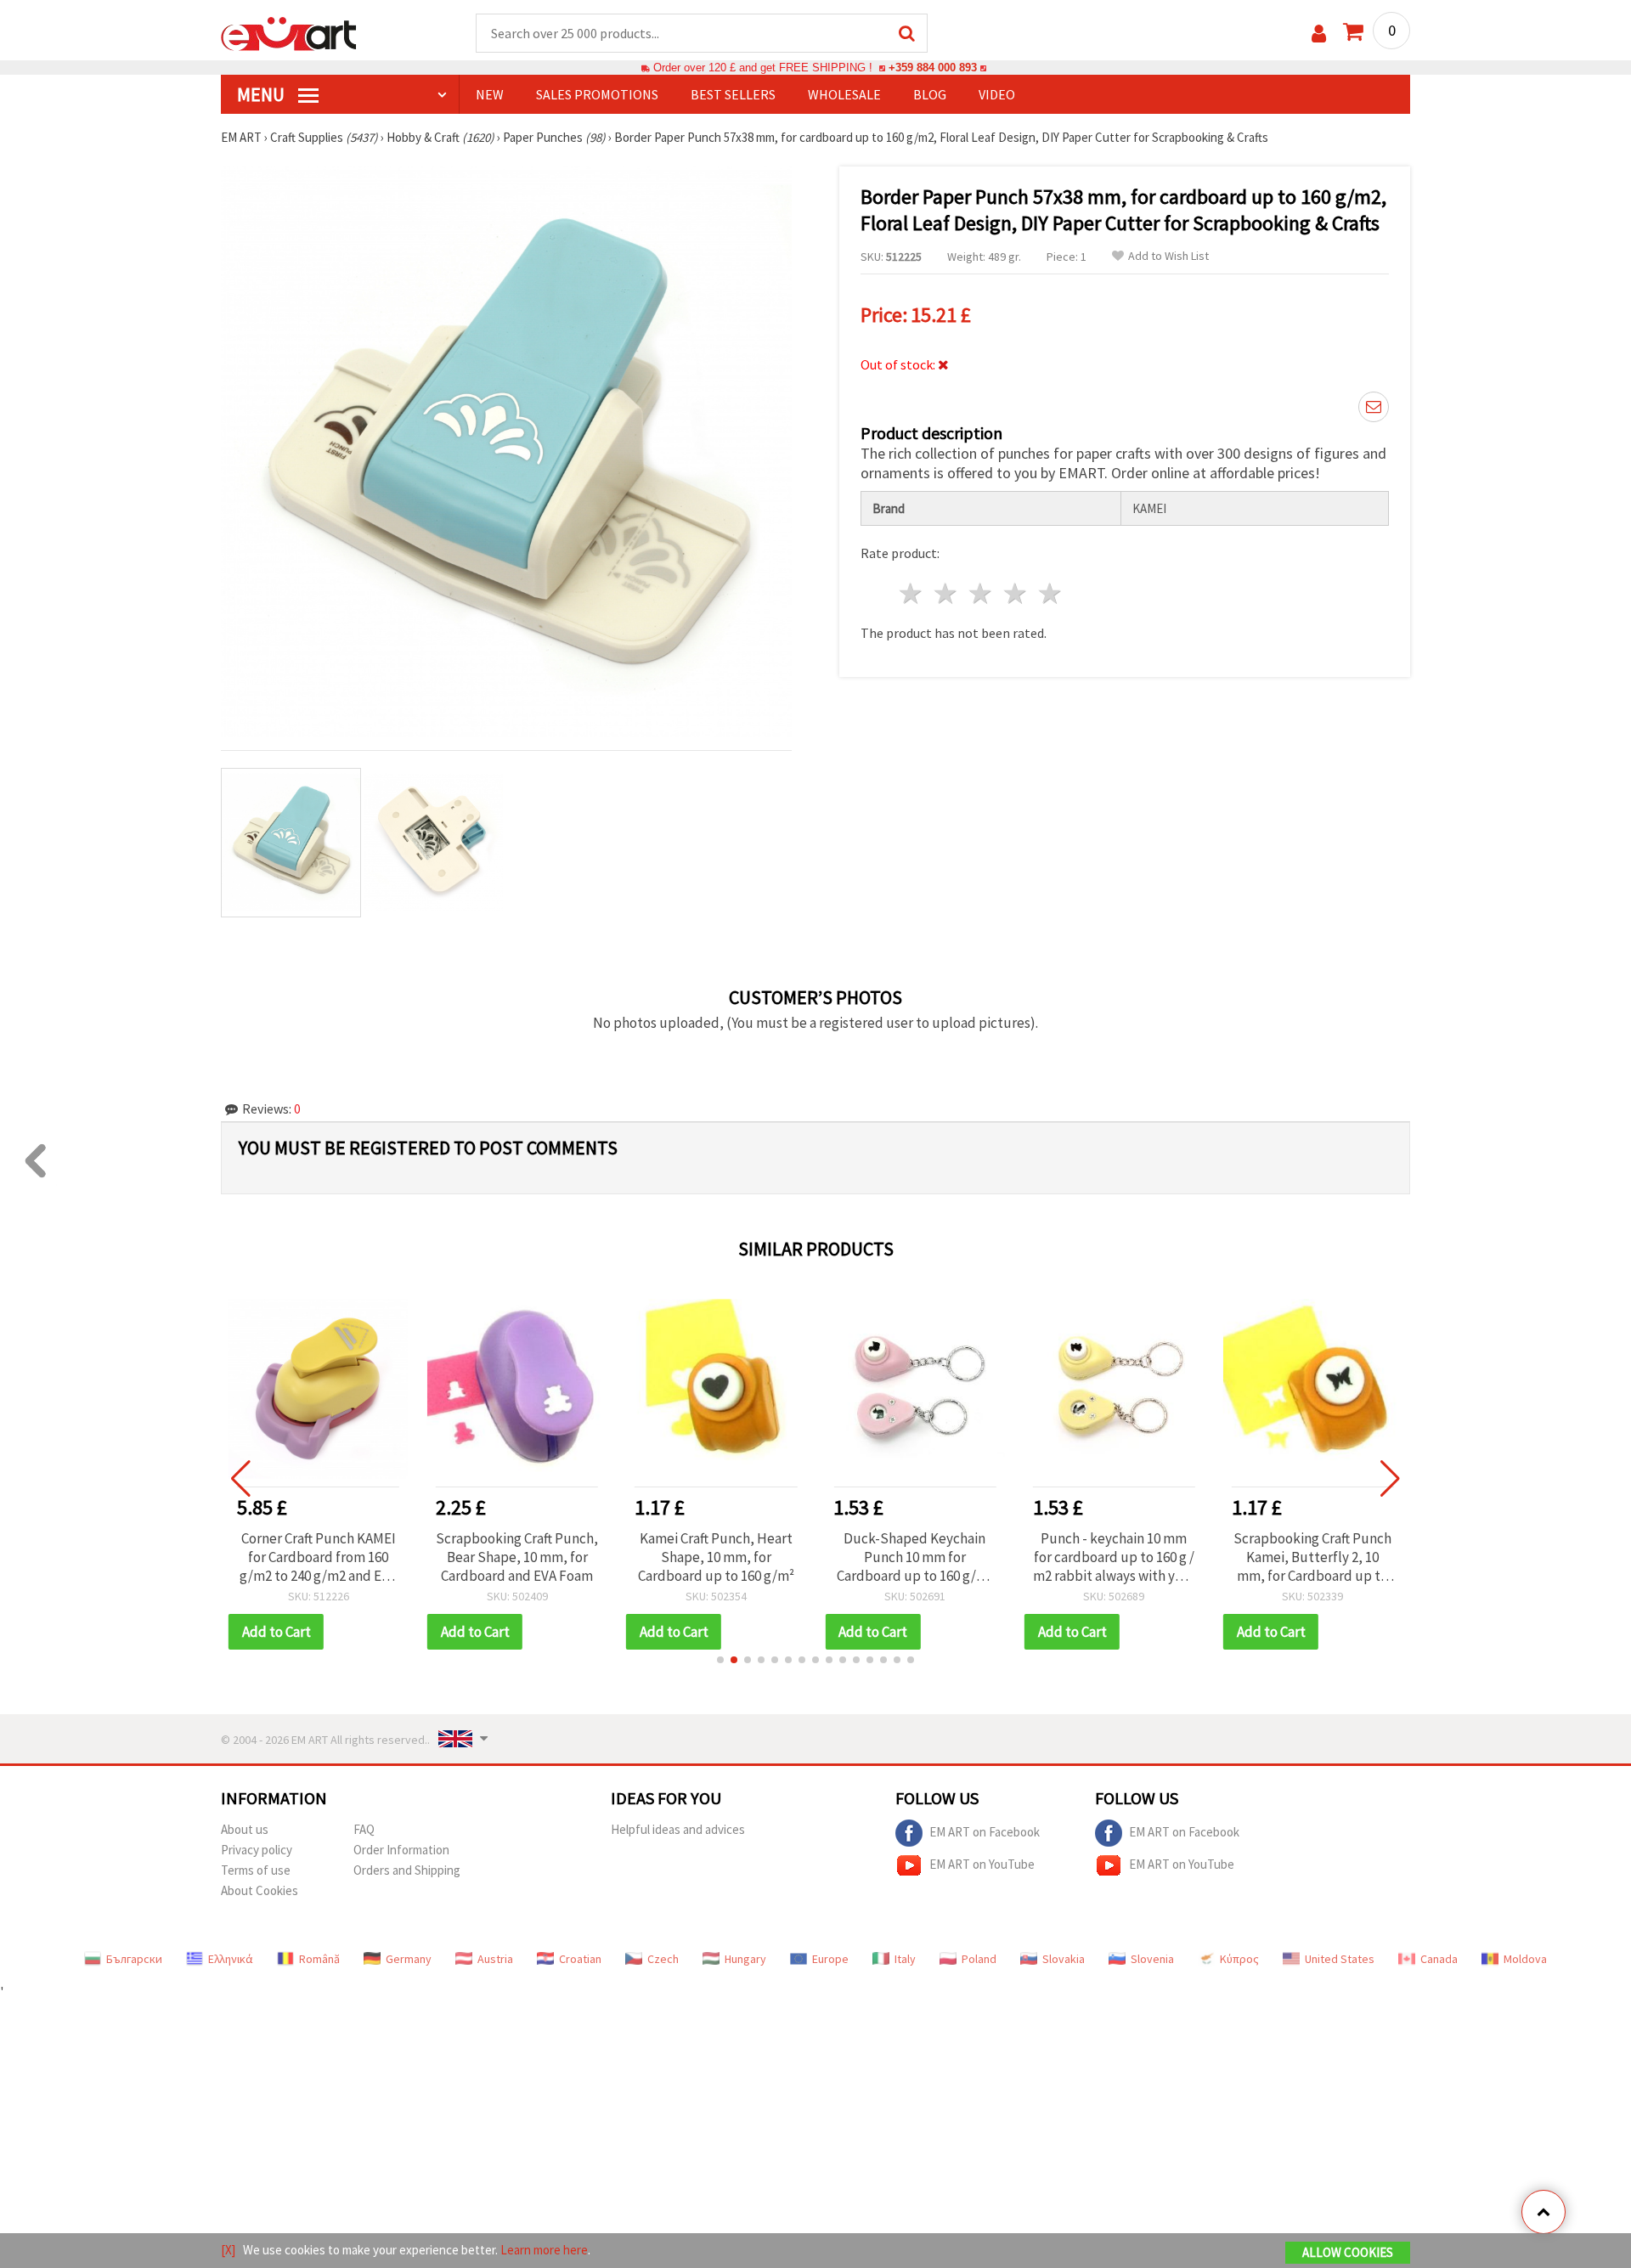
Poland (979, 1959)
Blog (930, 94)
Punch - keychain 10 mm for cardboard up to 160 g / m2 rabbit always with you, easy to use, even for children (914, 1557)
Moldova (1525, 1959)
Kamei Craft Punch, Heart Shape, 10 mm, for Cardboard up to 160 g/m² (517, 1557)
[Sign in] (1319, 34)
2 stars (947, 593)
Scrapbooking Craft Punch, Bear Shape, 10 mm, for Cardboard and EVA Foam (318, 1557)
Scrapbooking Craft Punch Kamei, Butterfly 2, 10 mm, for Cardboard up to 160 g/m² (1114, 1557)
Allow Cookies (1348, 2252)
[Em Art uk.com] (289, 32)
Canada (1439, 1959)
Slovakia (1064, 1959)
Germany (409, 1959)
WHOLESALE (844, 94)
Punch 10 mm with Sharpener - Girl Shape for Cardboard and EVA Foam (1312, 1557)
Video (997, 94)
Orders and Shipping (407, 1870)
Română (319, 1959)
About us (245, 1829)
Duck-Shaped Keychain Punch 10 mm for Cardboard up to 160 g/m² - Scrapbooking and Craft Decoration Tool (716, 1557)
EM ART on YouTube (982, 1863)
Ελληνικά (231, 1959)
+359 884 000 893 (933, 68)
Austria (495, 1959)
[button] (720, 1660)
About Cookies (260, 1890)
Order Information (401, 1850)
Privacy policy (257, 1850)
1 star (912, 593)
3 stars (982, 593)
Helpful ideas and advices (678, 1829)
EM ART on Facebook (985, 1831)
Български (134, 1959)
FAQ (364, 1829)
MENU (262, 94)
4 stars (1016, 593)
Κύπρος (1239, 1959)
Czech (663, 1959)
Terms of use (256, 1870)
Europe (830, 1959)
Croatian (580, 1959)
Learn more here (544, 2250)
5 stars (1050, 593)
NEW (490, 94)
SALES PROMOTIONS (597, 94)
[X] (228, 2250)
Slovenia (1152, 1959)
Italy (905, 1959)
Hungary (745, 1959)
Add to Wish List (1168, 256)
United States (1340, 1959)
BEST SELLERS (733, 94)
